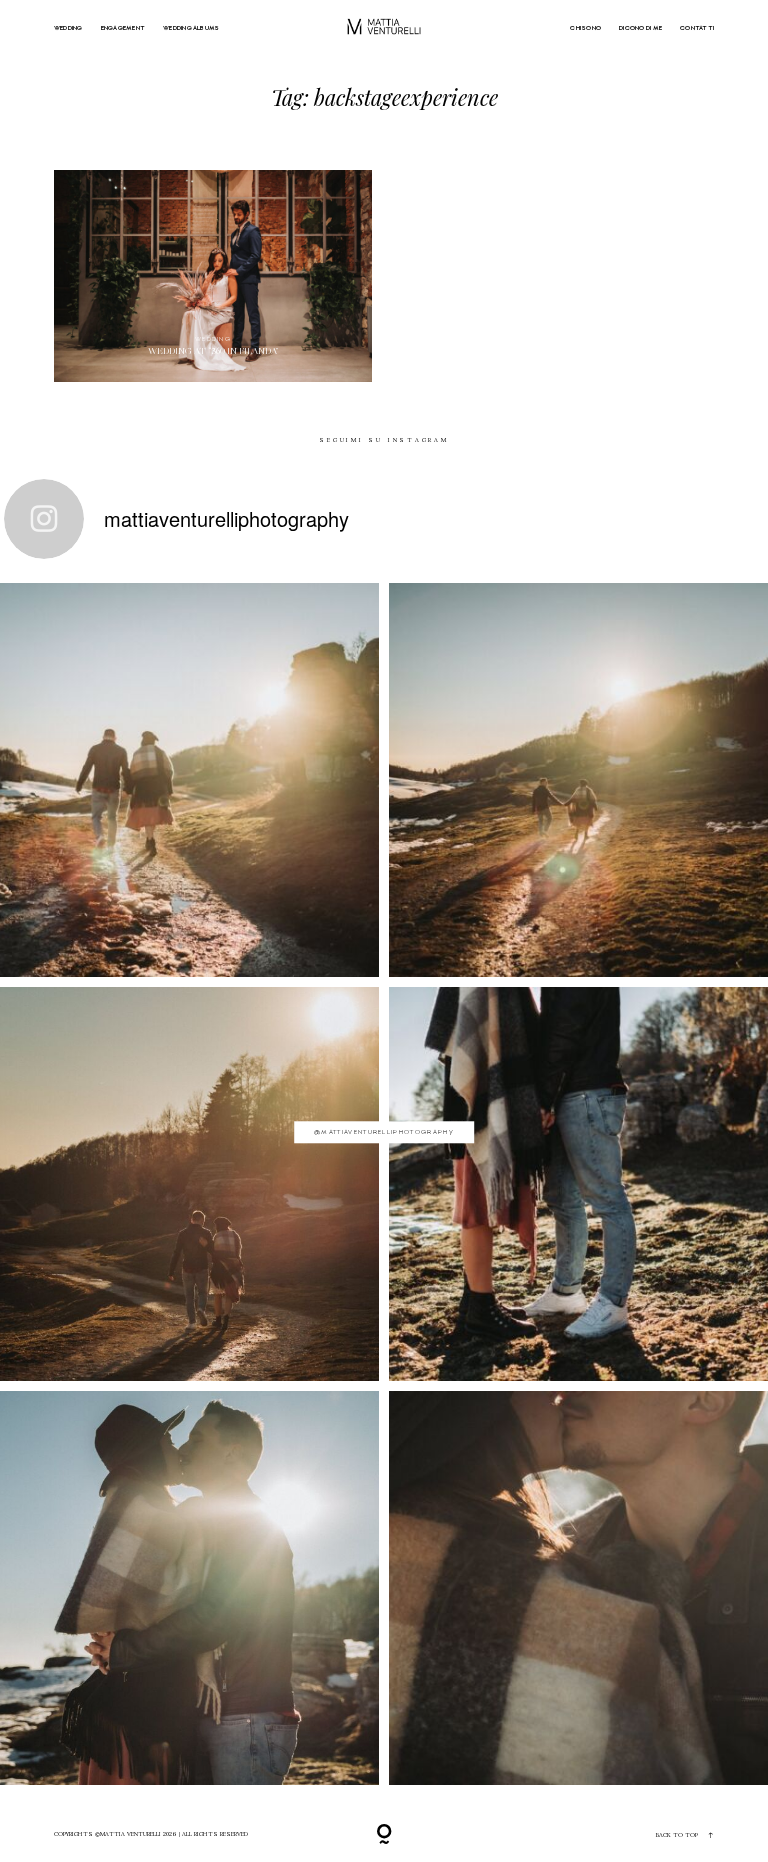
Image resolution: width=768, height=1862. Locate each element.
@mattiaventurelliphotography (384, 1131)
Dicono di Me (640, 28)
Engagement (123, 28)
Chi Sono (585, 28)
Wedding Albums (191, 28)
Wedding (68, 28)
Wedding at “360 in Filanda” (213, 276)
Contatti (697, 28)
